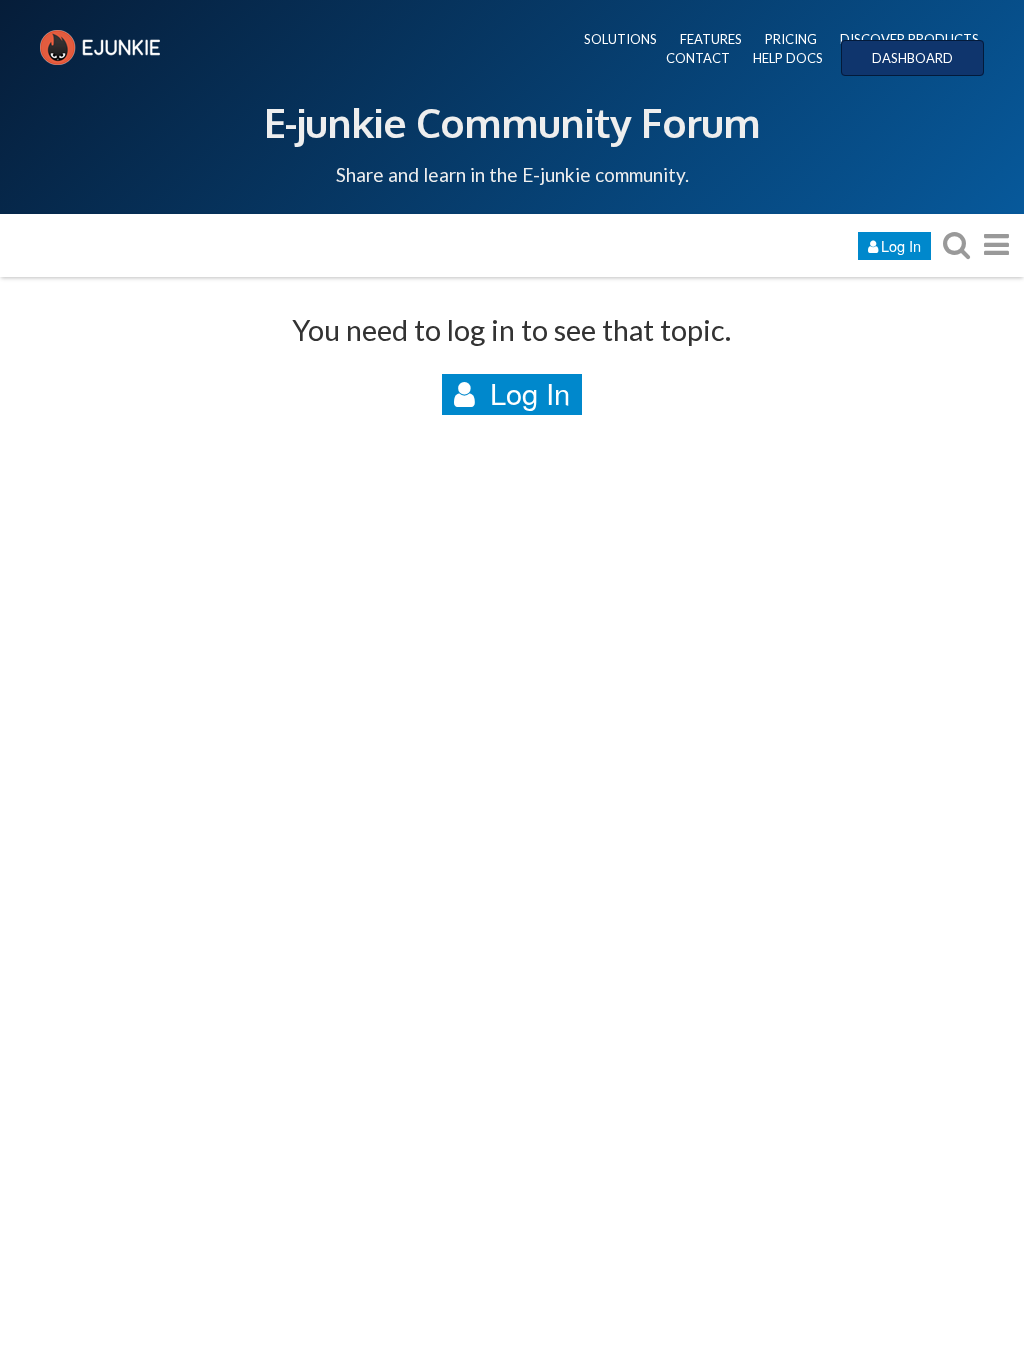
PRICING (791, 39)
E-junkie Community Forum (512, 122)
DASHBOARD (912, 58)
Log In (901, 245)
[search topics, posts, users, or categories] (956, 244)
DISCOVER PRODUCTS (909, 39)
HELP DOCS (788, 58)
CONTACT (698, 58)
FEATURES (711, 39)
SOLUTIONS (620, 39)
